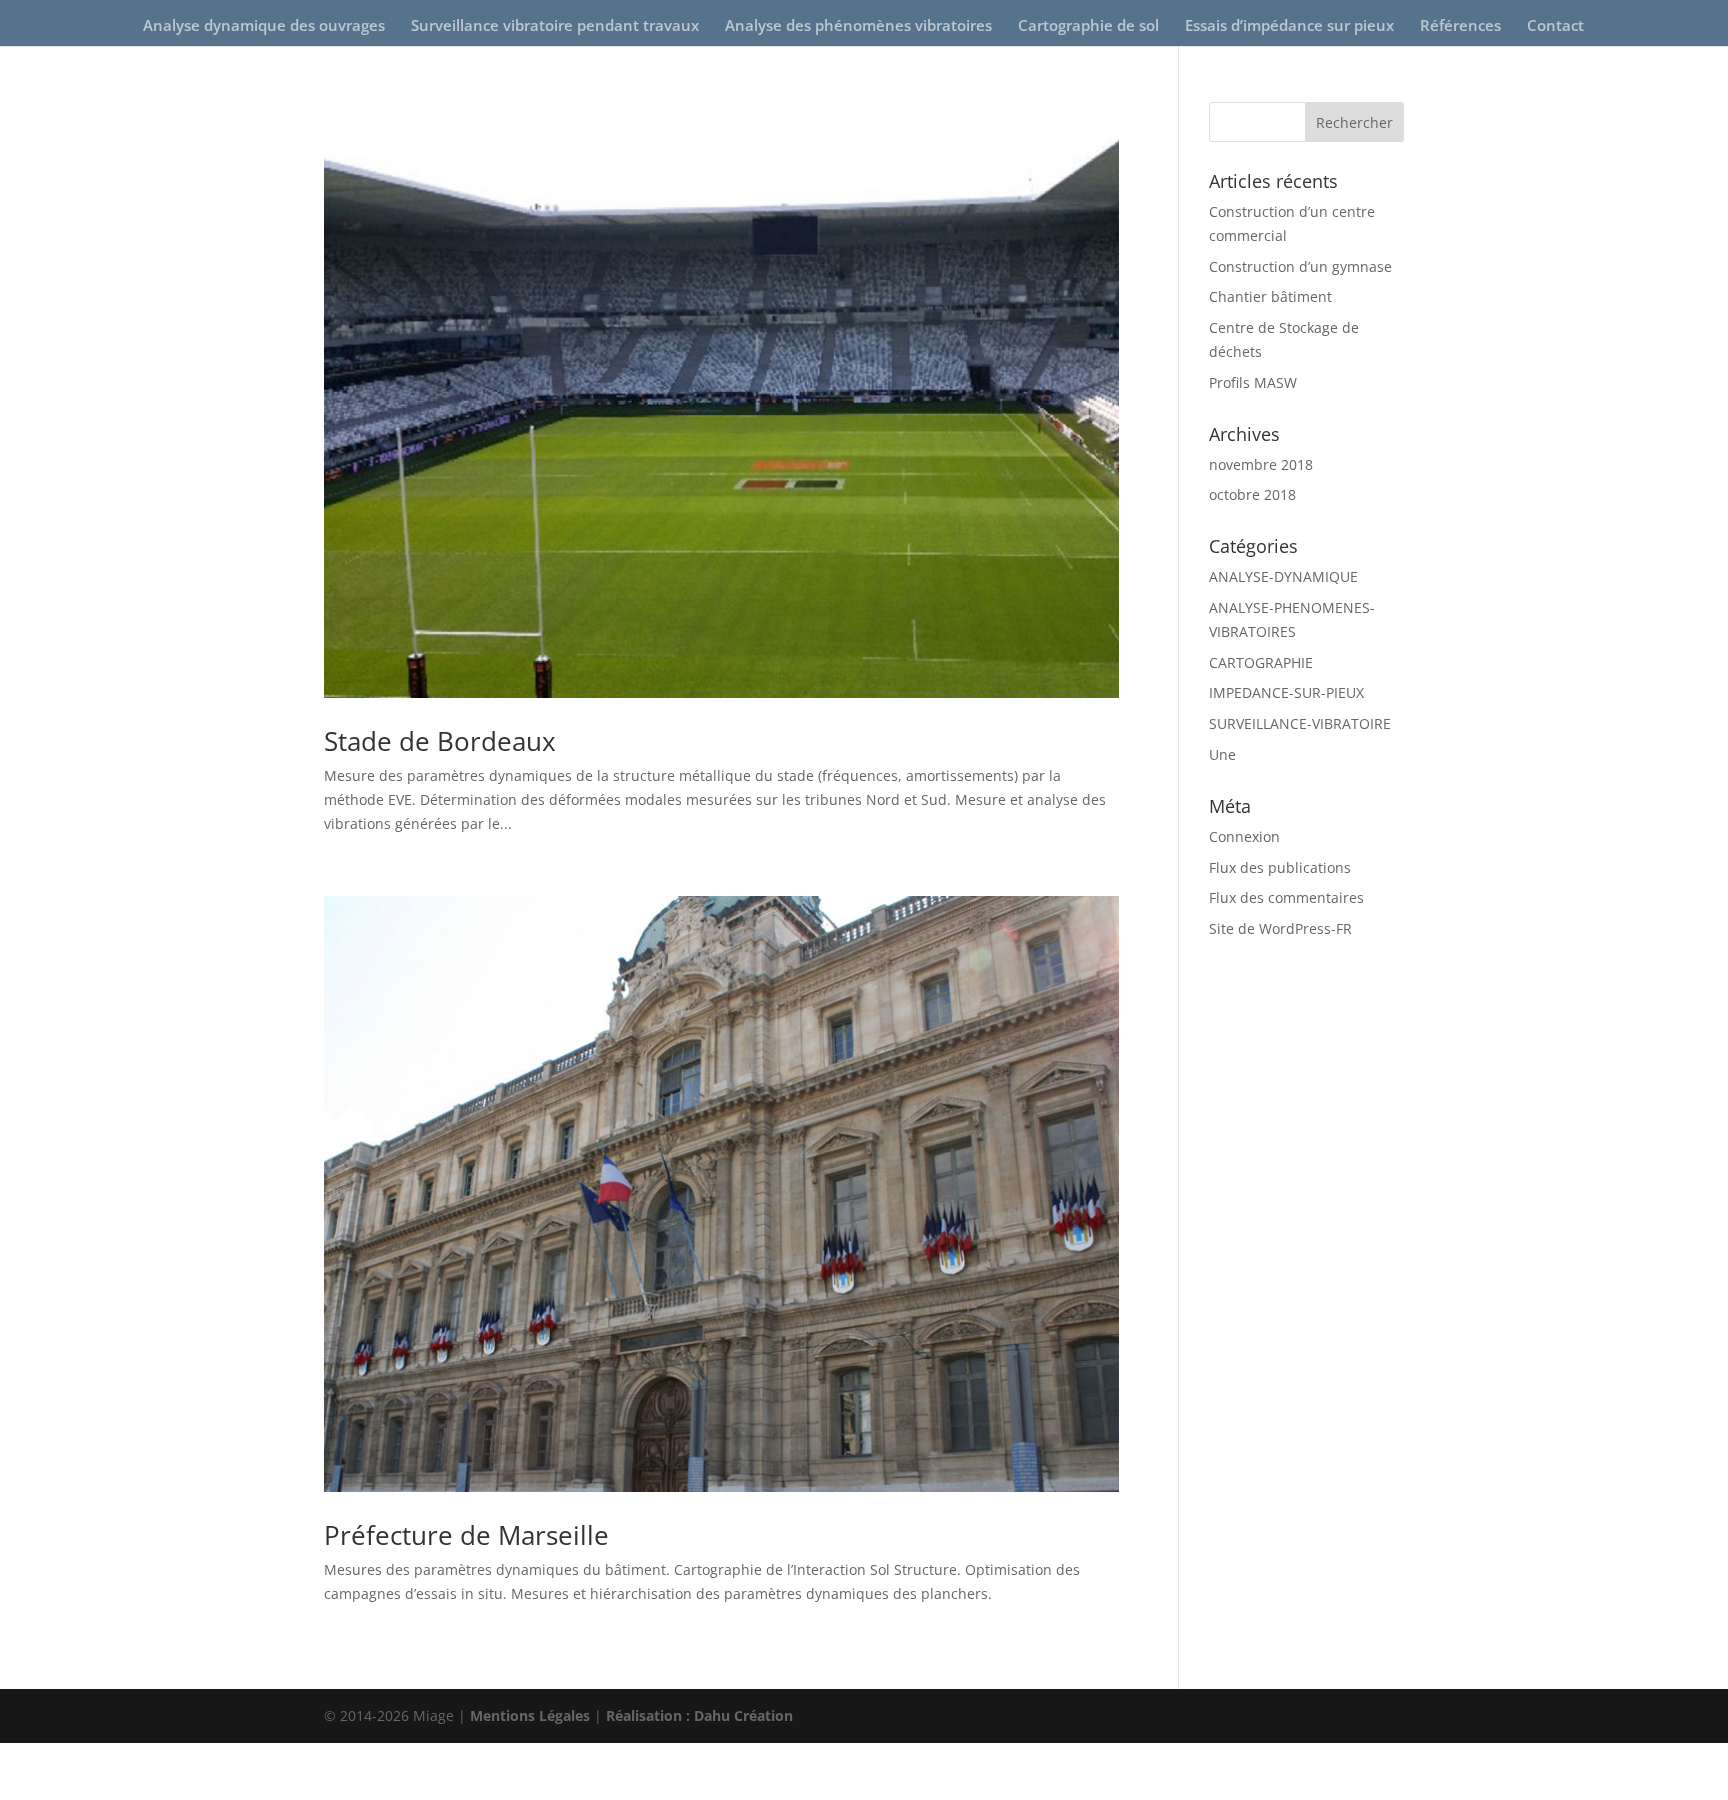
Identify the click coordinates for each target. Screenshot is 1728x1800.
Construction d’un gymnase (1300, 266)
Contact (1555, 26)
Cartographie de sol (1088, 26)
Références (1460, 26)
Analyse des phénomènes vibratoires (858, 26)
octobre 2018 (1252, 494)
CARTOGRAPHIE (1261, 662)
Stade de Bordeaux (440, 741)
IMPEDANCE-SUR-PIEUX (1286, 692)
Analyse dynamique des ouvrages (264, 26)
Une (1222, 754)
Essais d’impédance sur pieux (1289, 26)
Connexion (1244, 836)
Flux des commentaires (1286, 897)
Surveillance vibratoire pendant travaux (555, 26)
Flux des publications (1280, 867)
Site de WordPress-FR (1280, 928)
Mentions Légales (530, 1715)
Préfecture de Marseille (466, 1535)
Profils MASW (1253, 382)
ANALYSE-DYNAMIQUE (1283, 576)
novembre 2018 (1261, 464)
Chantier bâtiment (1270, 296)
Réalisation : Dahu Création (699, 1715)
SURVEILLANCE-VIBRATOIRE (1300, 723)
